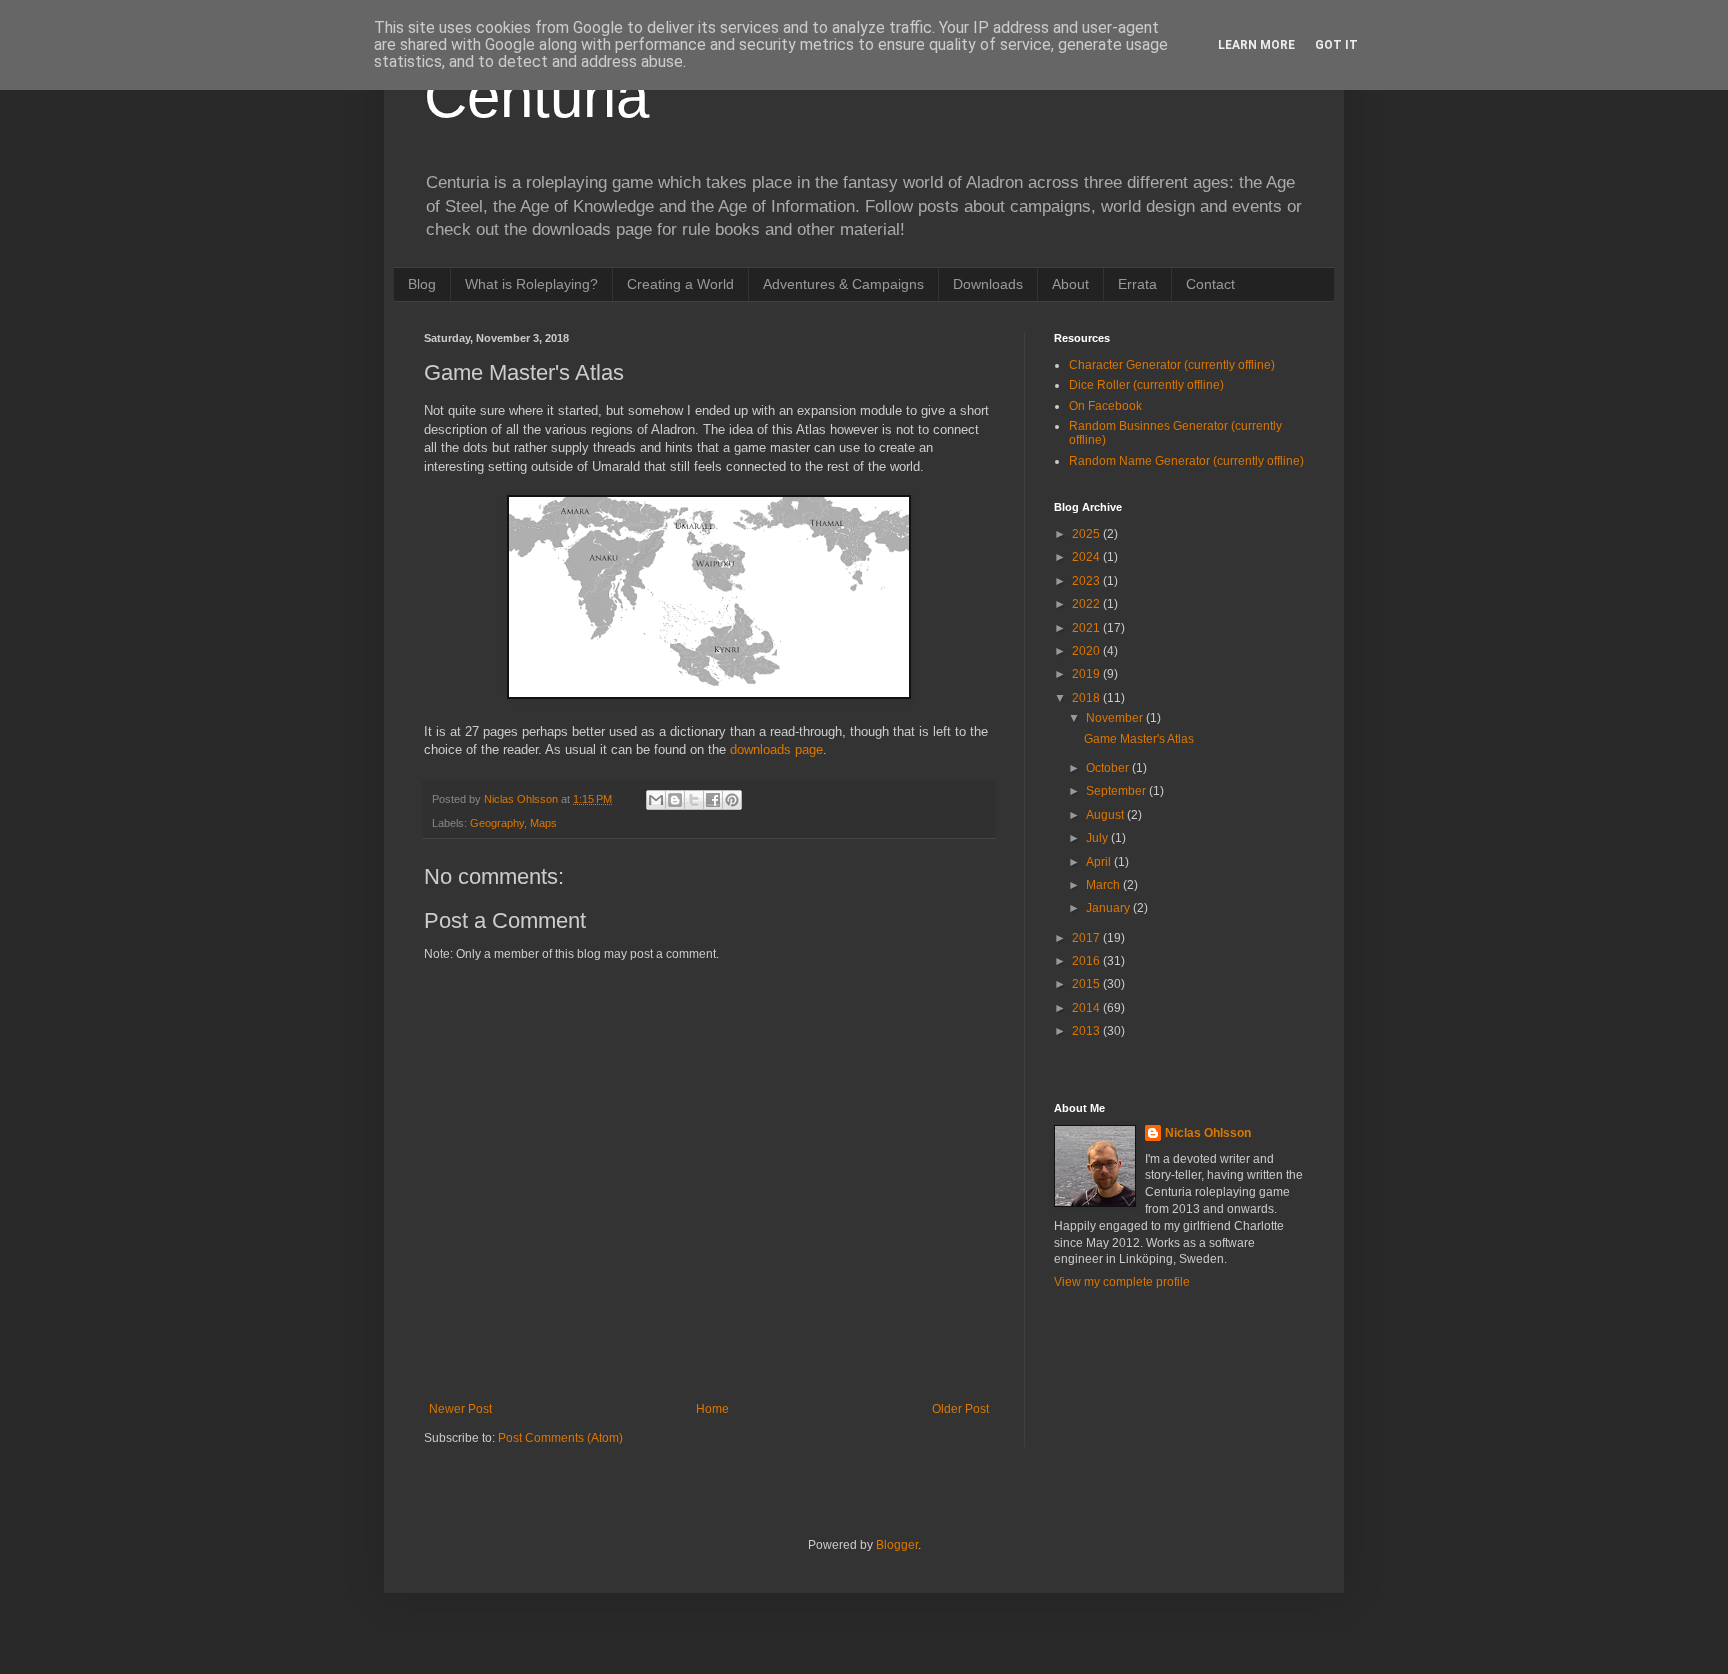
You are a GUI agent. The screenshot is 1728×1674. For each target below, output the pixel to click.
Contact (1210, 284)
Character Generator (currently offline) (1172, 365)
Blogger (897, 1545)
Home (712, 1409)
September (1117, 791)
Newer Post (460, 1409)
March (1104, 885)
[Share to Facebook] (713, 800)
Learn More (1256, 45)
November (1116, 718)
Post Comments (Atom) (560, 1438)
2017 (1087, 938)
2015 (1087, 984)
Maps (543, 823)
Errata (1137, 284)
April (1100, 862)
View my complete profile (1122, 1282)
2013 (1087, 1031)
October (1109, 768)
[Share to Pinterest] (732, 800)
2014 (1087, 1008)
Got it (1336, 45)
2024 (1087, 557)
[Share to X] (694, 800)
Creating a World (680, 284)
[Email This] (656, 800)
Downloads (988, 284)
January (1109, 908)
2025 (1087, 534)
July (1098, 838)
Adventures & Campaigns (843, 284)
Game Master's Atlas (1139, 739)
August (1106, 815)
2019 (1087, 674)
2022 (1087, 604)
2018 (1087, 698)
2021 (1087, 628)
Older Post (960, 1409)
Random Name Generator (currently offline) (1186, 461)
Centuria (536, 96)
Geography (497, 823)
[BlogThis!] (675, 800)
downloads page (776, 749)
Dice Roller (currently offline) (1146, 385)
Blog (422, 284)
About (1070, 284)
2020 (1087, 651)
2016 (1087, 961)
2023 (1087, 581)
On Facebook (1105, 406)
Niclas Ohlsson (1208, 1133)
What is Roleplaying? (531, 284)
